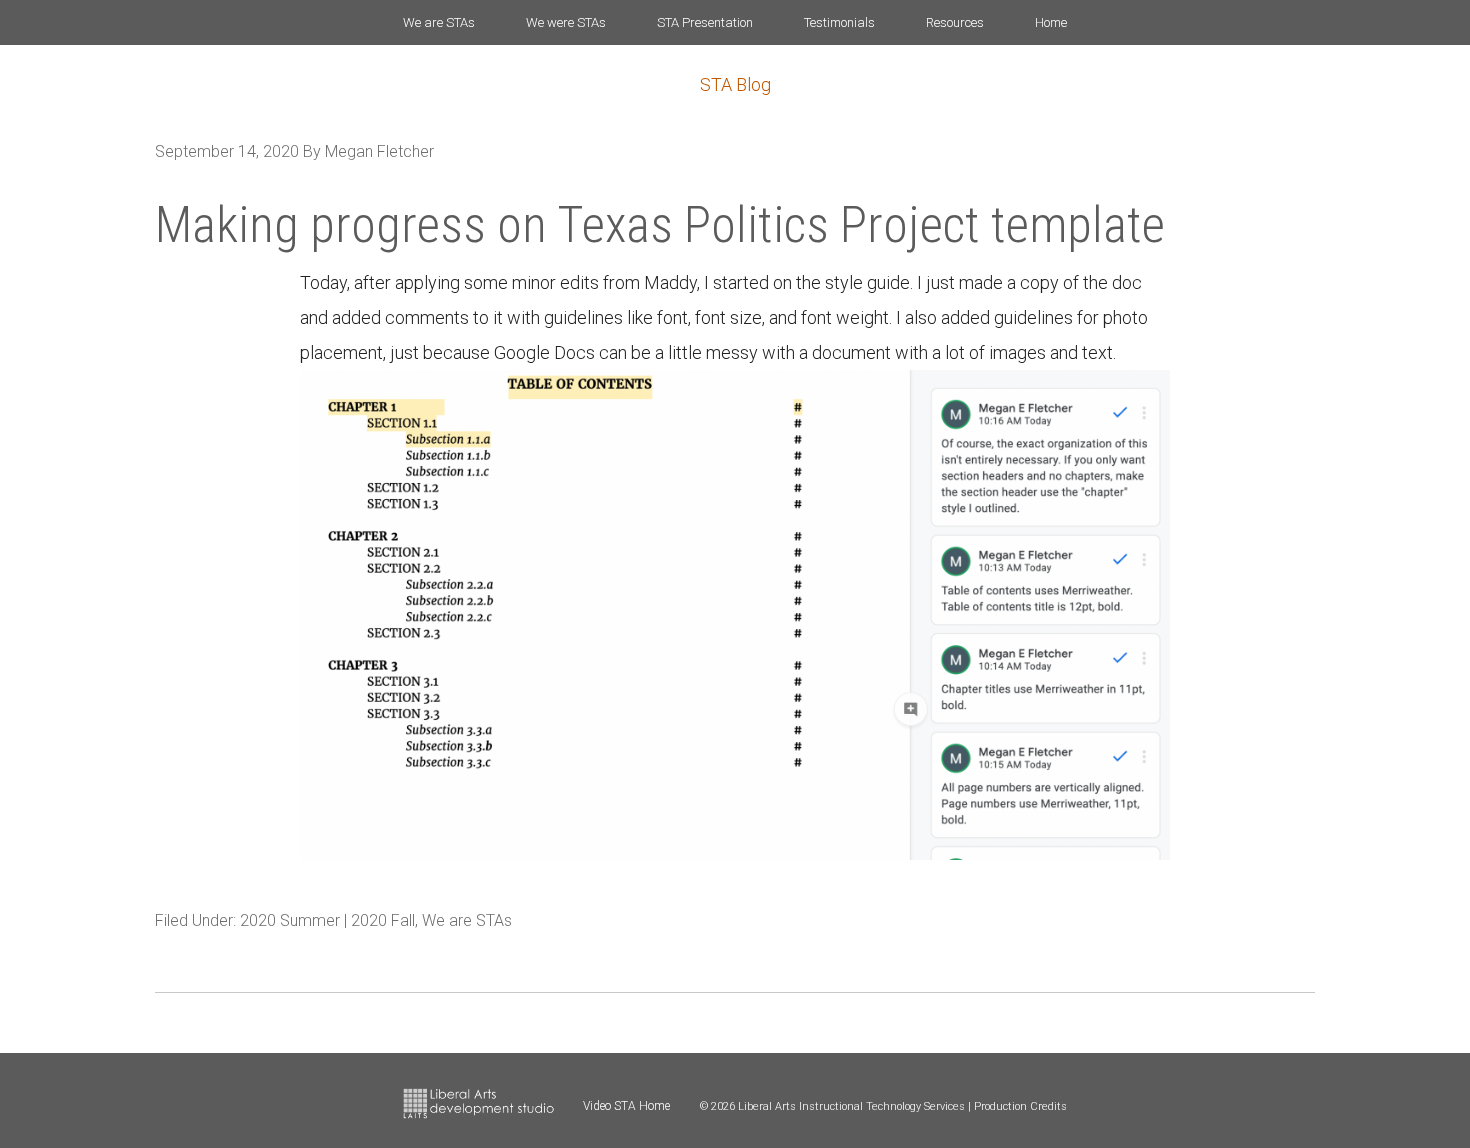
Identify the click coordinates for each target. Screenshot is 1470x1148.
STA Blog (735, 84)
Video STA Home (626, 1106)
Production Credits (1020, 1106)
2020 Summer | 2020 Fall (327, 920)
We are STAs (467, 920)
